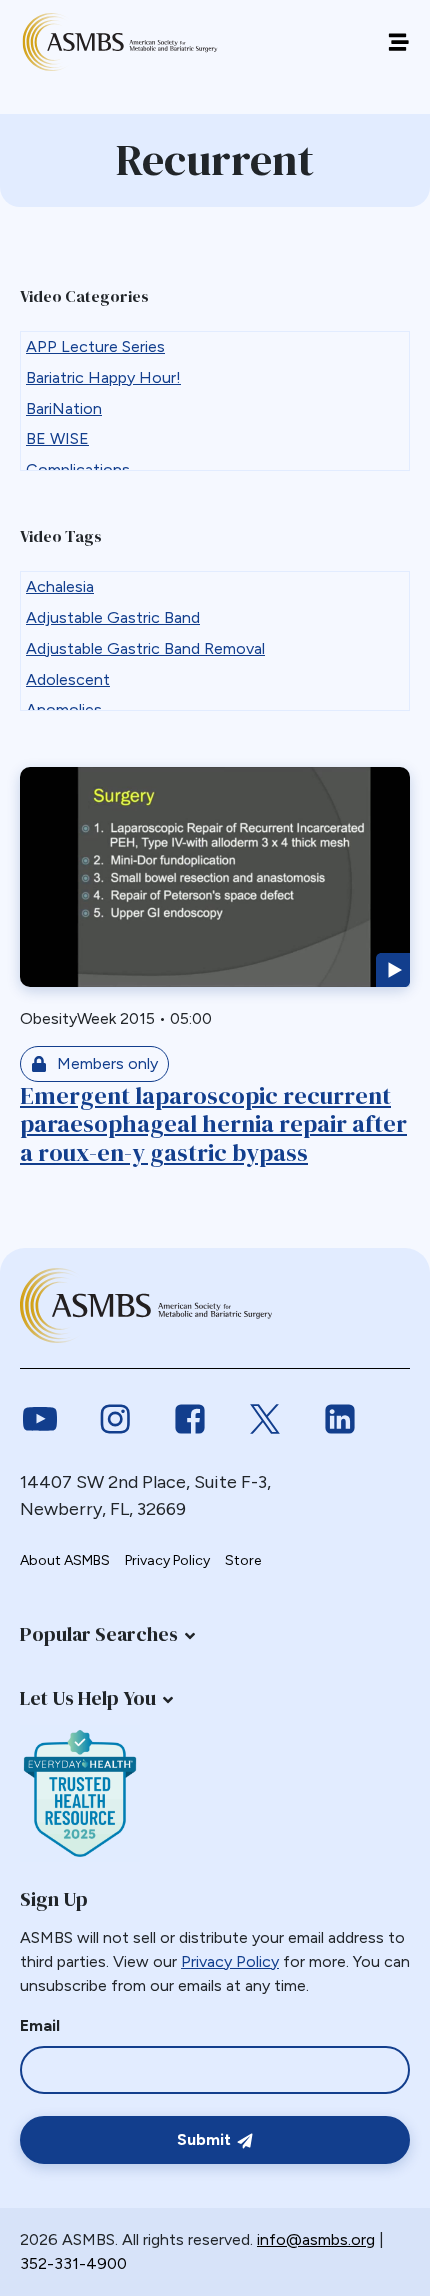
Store (243, 1560)
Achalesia (60, 586)
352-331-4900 (73, 2263)
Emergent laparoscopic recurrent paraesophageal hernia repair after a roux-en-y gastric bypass (213, 1124)
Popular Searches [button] (99, 1634)
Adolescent (68, 679)
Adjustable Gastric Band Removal (145, 648)
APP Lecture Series (95, 346)
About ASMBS (65, 1560)
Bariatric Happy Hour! (103, 377)
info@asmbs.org (316, 2239)
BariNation (64, 408)
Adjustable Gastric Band (113, 617)
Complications (78, 469)
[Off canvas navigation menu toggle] (398, 42)
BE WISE (57, 438)
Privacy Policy (167, 1560)
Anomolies (64, 709)
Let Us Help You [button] (88, 1698)
